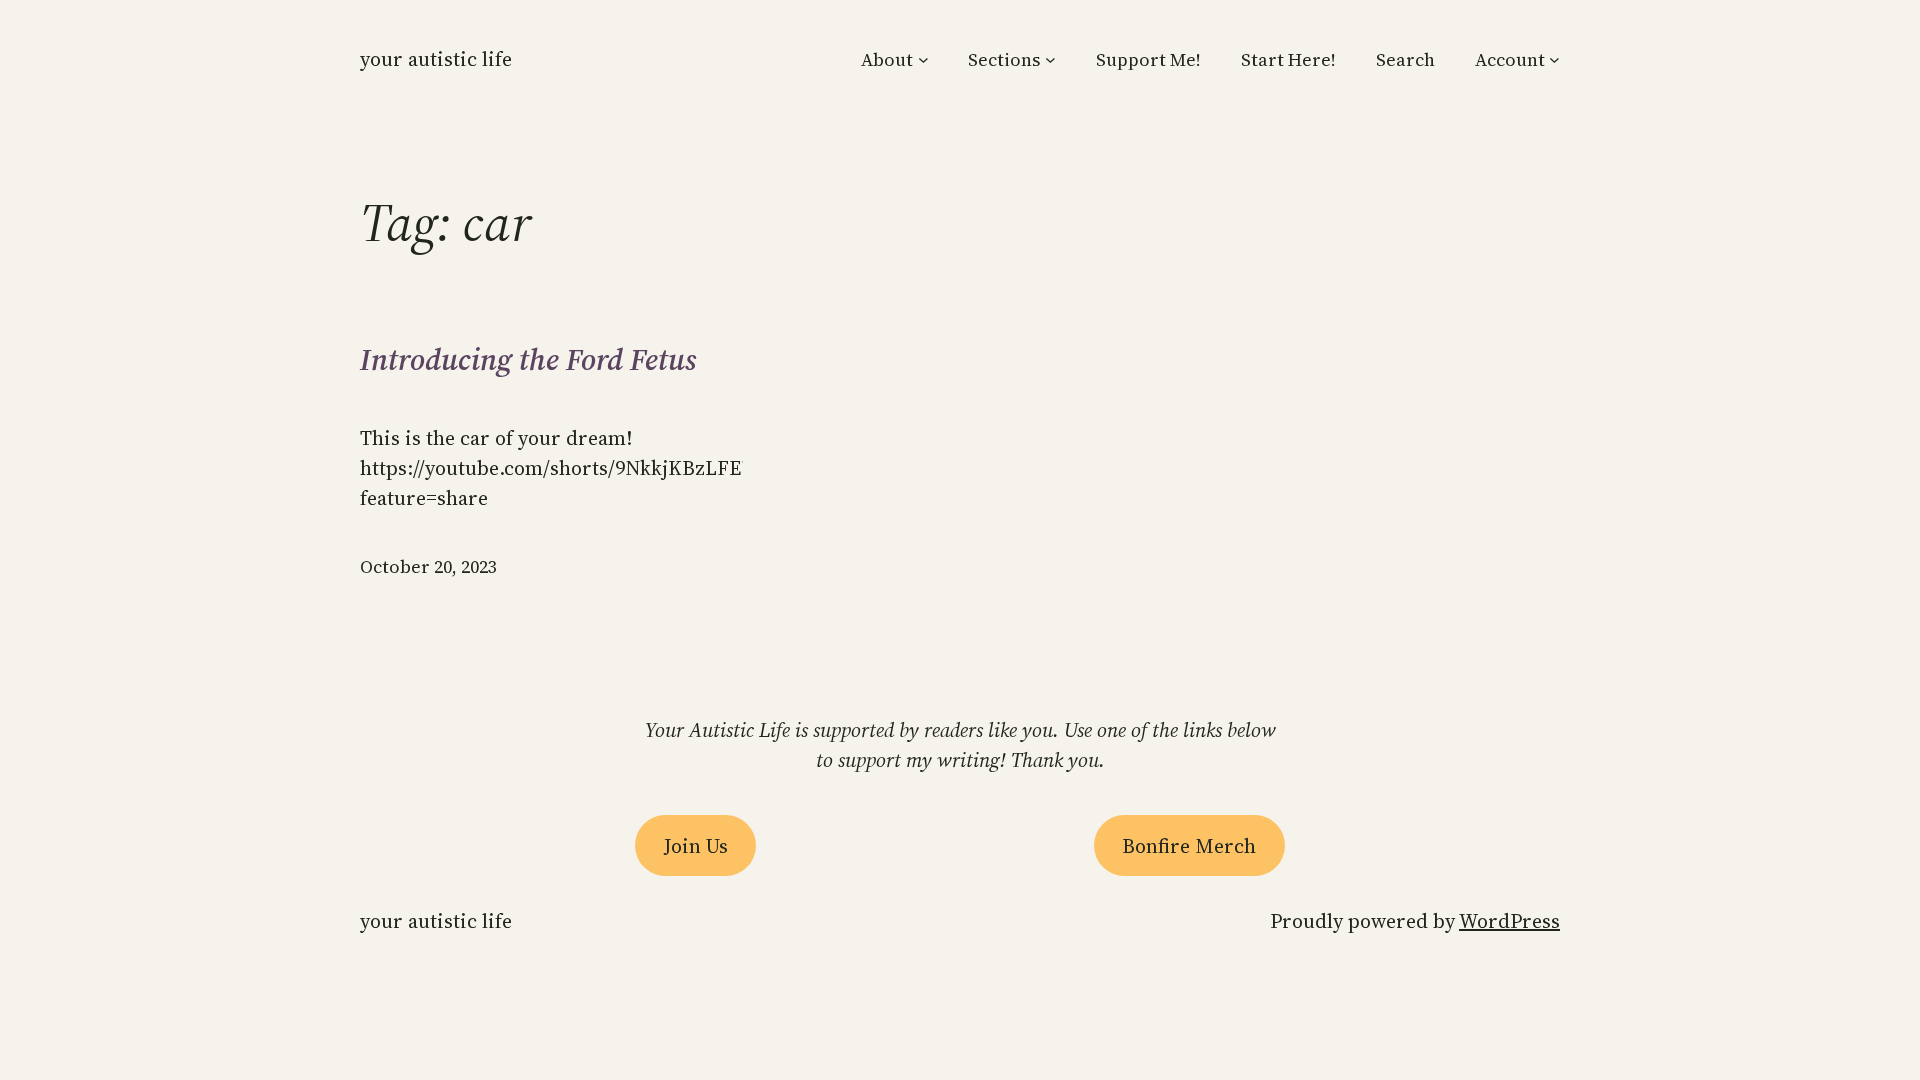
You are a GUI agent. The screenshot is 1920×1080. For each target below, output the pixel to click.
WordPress (1509, 921)
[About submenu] (923, 59)
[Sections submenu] (1050, 59)
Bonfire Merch (1189, 846)
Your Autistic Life (436, 59)
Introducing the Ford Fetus (528, 360)
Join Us (696, 846)
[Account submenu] (1554, 59)
